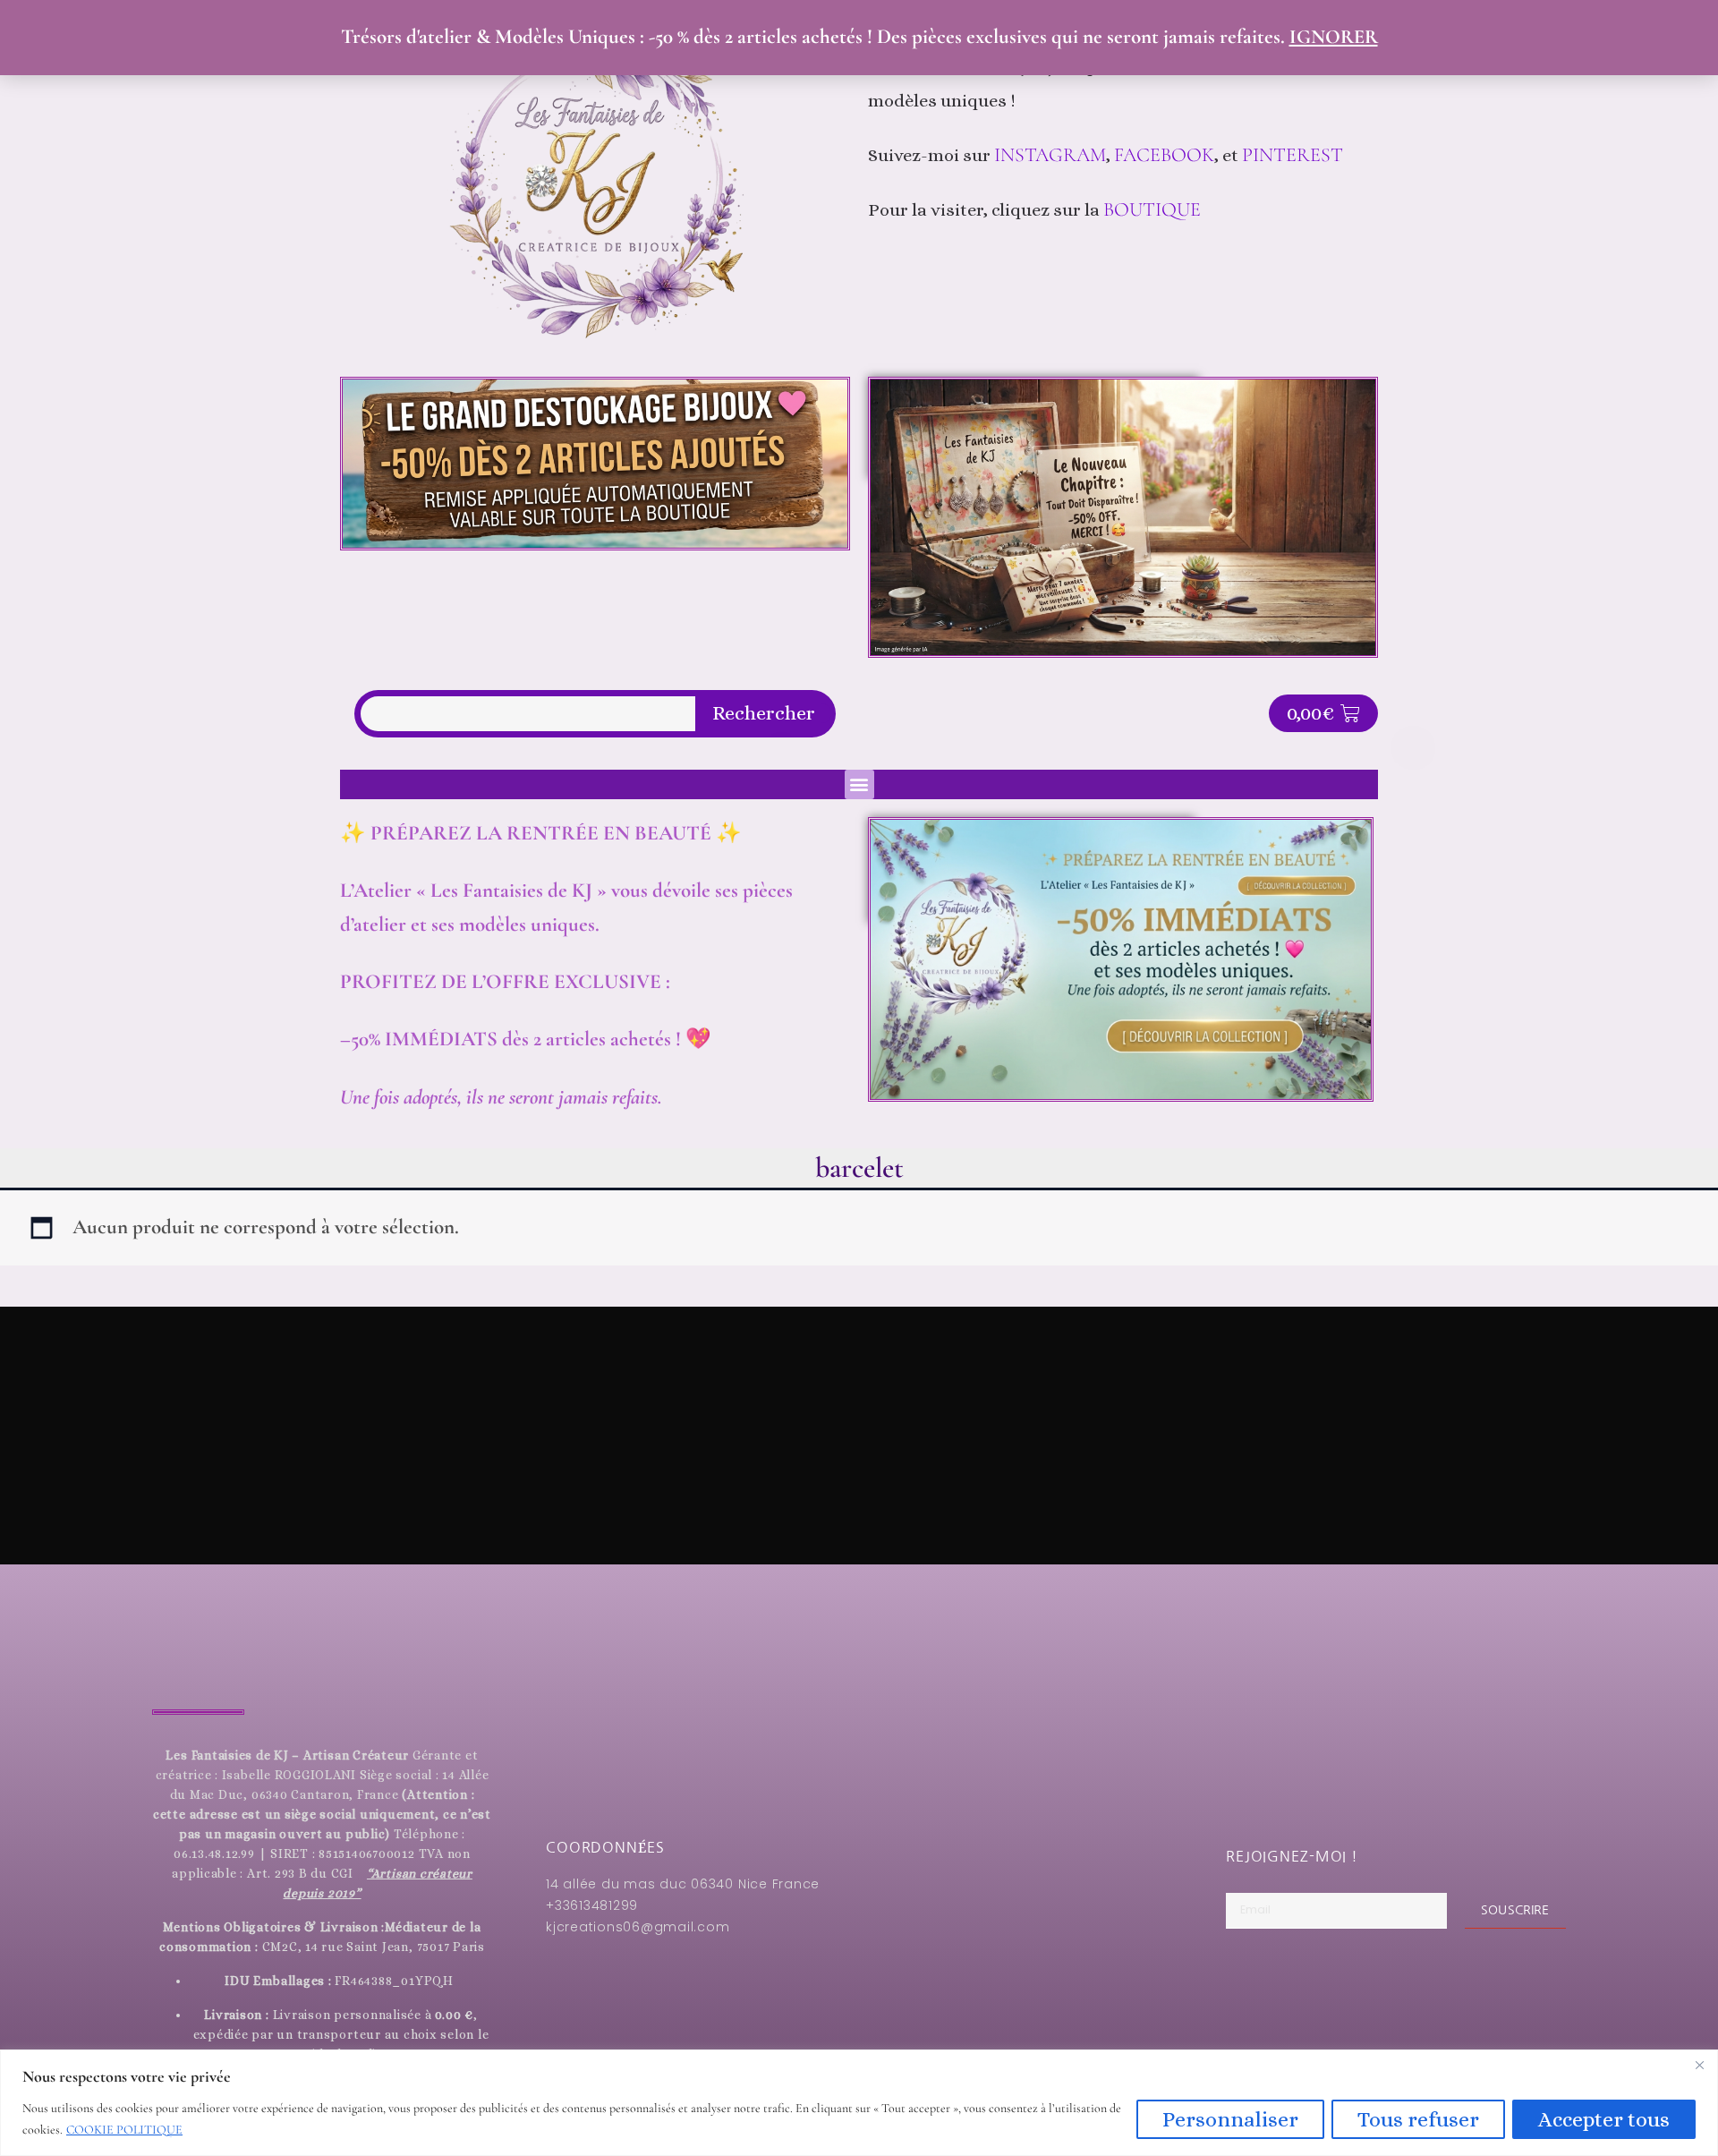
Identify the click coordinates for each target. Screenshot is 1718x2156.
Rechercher (764, 713)
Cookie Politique (124, 2130)
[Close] (1699, 2065)
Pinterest (1295, 155)
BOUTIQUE (1152, 209)
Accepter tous (1604, 2119)
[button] (859, 784)
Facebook (1164, 155)
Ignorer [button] (1334, 37)
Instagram (1050, 155)
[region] (859, 2103)
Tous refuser (1418, 2119)
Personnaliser (1230, 2119)
